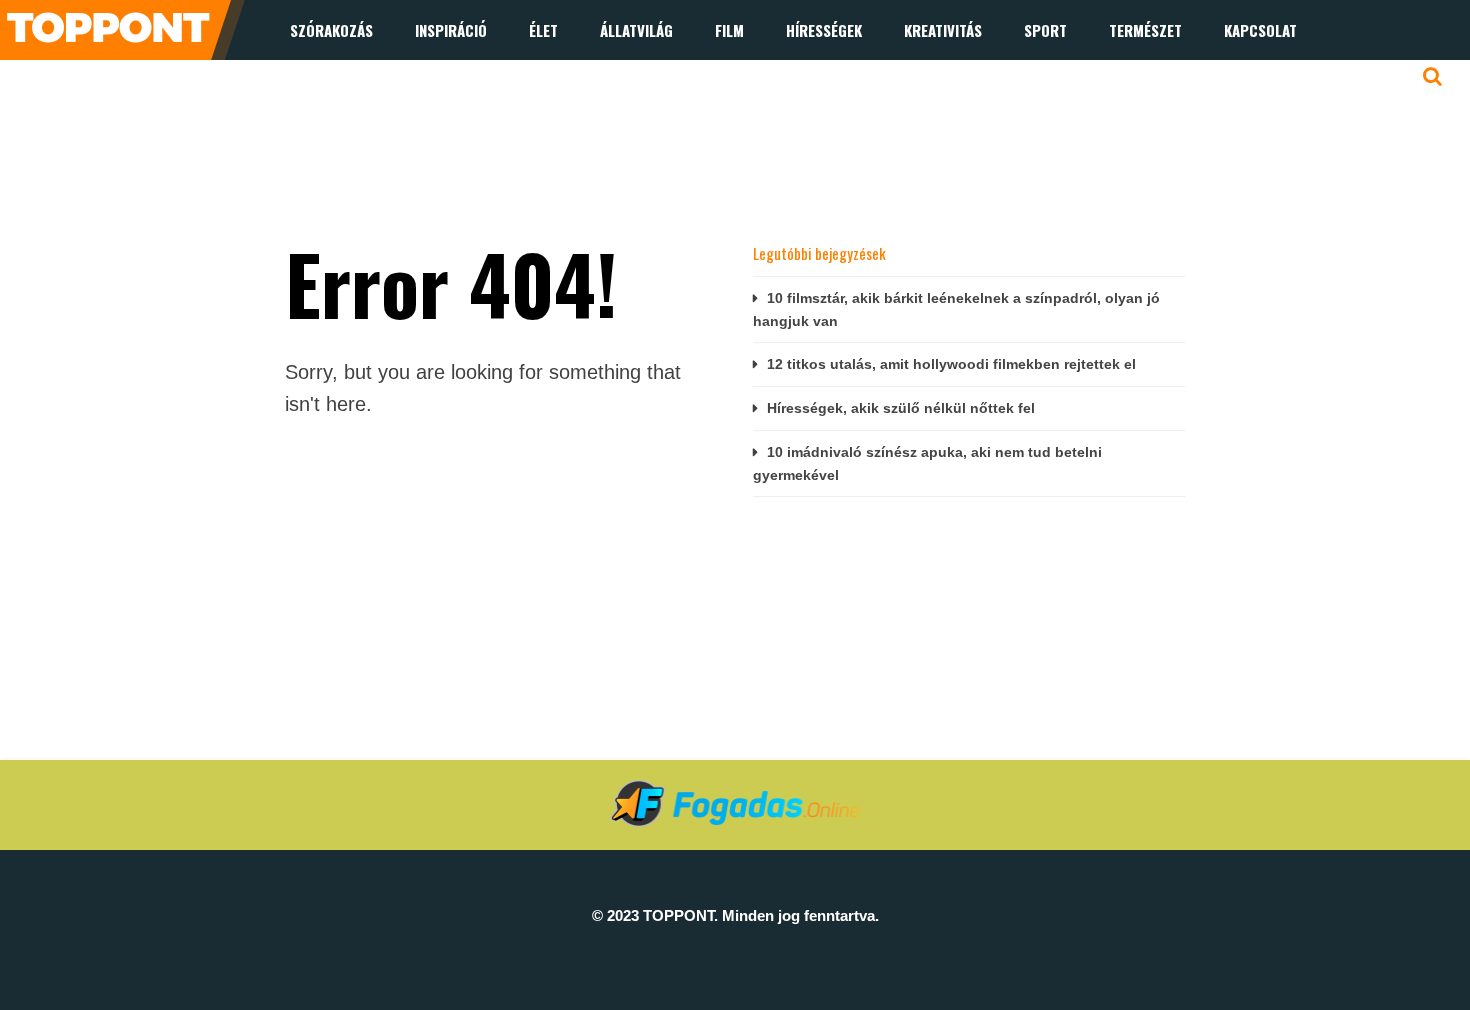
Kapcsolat (1260, 30)
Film (729, 30)
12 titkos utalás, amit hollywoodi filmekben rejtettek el (951, 364)
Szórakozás (331, 30)
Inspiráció (451, 30)
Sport (1045, 30)
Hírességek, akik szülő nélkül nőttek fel (901, 408)
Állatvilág (636, 30)
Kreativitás (943, 30)
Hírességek (824, 30)
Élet (543, 30)
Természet (1145, 30)
